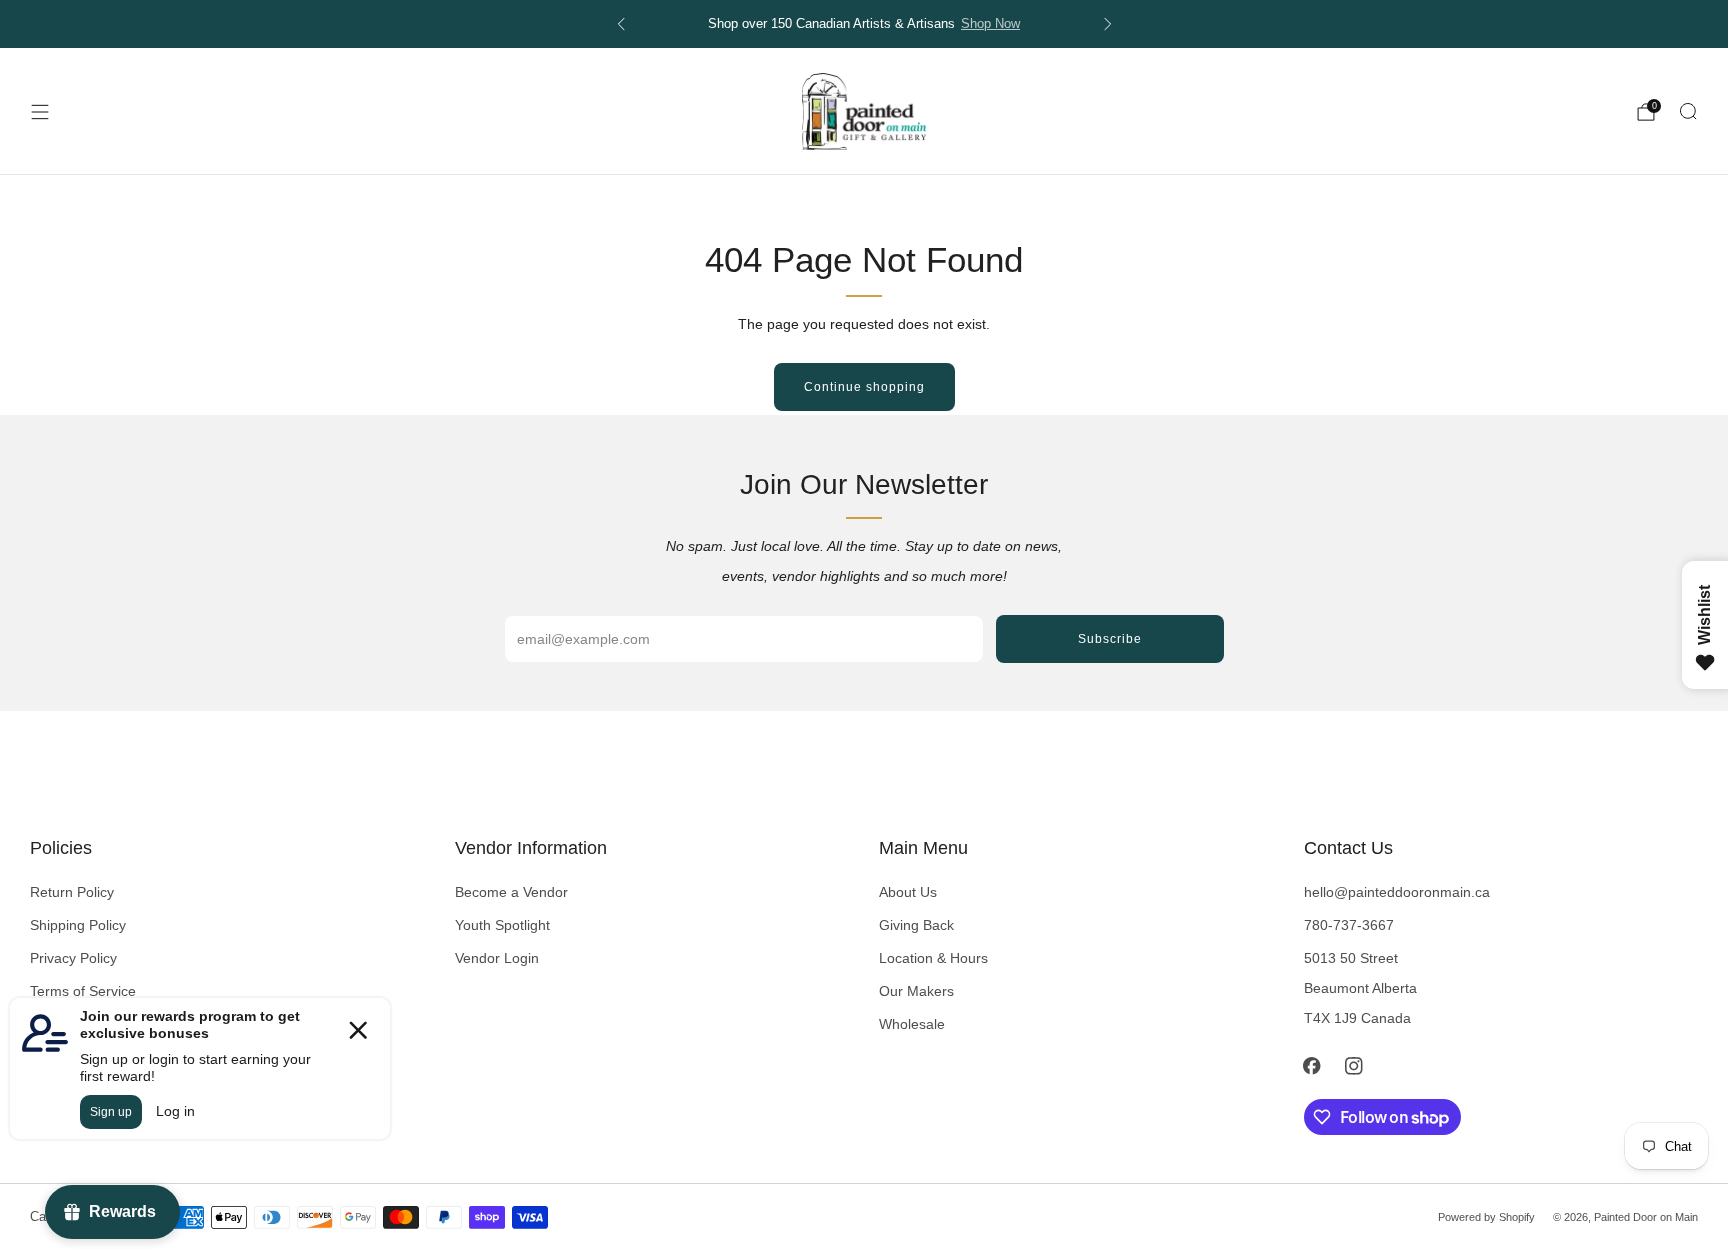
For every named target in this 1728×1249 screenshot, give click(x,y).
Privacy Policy (73, 958)
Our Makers (916, 991)
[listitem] (864, 24)
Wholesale (912, 1024)
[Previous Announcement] (621, 24)
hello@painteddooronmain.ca (1397, 892)
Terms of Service (83, 991)
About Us (908, 892)
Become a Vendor (511, 892)
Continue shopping (864, 387)
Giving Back (916, 925)
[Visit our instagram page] (1354, 1066)
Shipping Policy (78, 925)
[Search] (1688, 111)
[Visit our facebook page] (1312, 1066)
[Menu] (40, 112)
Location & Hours (933, 958)
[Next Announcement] (1108, 24)
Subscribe (1110, 639)
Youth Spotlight (502, 925)
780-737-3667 (1349, 925)
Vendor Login (497, 958)
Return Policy (72, 892)
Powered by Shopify (1486, 1217)
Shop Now (990, 24)
